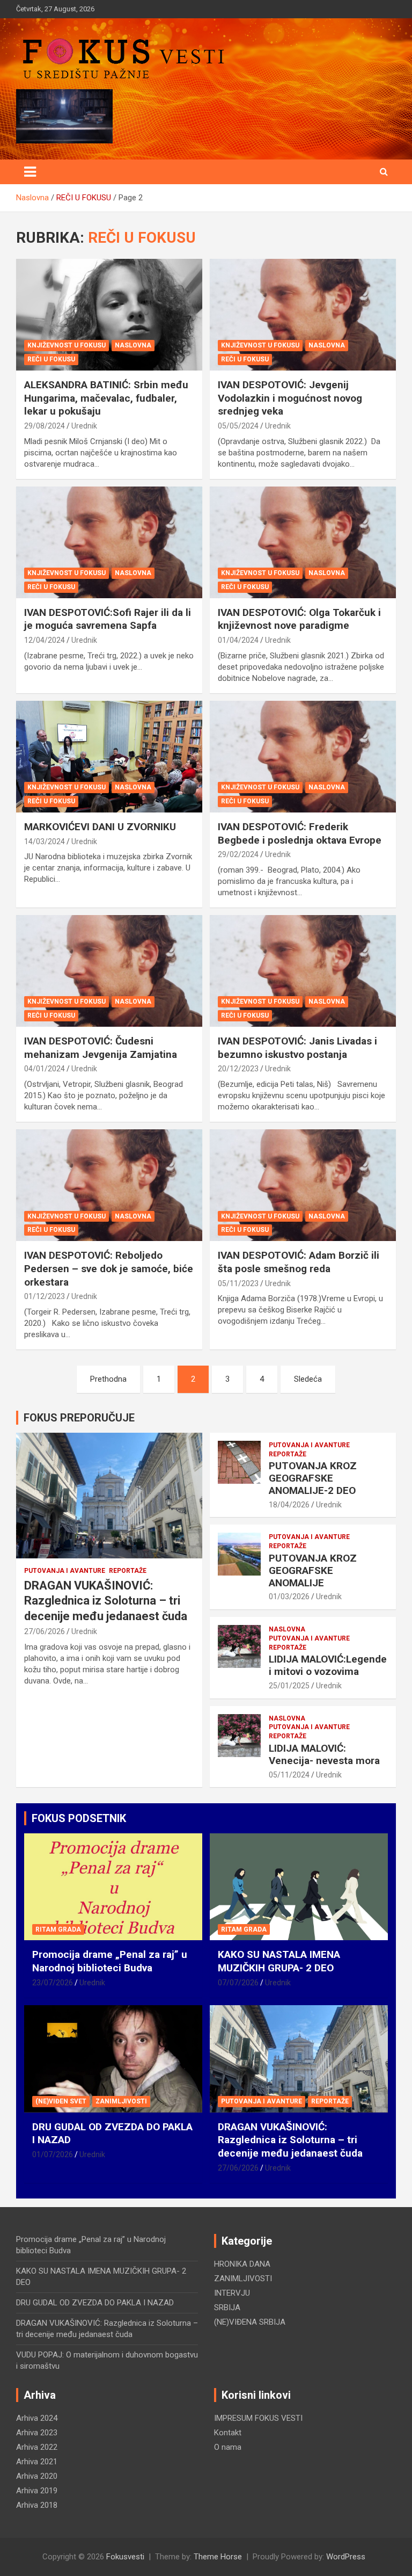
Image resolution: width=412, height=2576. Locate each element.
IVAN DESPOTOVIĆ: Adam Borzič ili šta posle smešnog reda (299, 1262)
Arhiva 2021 (37, 2462)
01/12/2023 (45, 1296)
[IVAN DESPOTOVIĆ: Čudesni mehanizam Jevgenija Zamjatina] (109, 971)
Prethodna (108, 1379)
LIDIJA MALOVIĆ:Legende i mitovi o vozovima (328, 1665)
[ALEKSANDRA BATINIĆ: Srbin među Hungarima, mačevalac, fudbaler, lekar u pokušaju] (109, 314)
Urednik (84, 426)
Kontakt (228, 2433)
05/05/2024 (238, 426)
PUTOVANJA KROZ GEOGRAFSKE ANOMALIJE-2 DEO (313, 1478)
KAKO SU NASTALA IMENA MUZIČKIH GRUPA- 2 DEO (279, 1961)
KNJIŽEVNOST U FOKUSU (67, 345)
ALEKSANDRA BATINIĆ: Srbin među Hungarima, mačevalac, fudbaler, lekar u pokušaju (106, 398)
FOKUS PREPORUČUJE (79, 1418)
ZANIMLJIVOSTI (121, 2101)
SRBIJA (227, 2307)
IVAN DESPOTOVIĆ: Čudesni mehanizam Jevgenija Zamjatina (101, 1048)
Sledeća (308, 1379)
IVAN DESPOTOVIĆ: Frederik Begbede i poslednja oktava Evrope (300, 833)
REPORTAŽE (128, 1571)
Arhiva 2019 (37, 2491)
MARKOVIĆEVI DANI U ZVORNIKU (100, 827)
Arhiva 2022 (37, 2447)
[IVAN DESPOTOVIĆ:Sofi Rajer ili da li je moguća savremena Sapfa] (109, 542)
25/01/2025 (289, 1686)
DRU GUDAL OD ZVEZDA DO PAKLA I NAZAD (95, 2303)
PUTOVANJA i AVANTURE (65, 1571)
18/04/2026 (289, 1505)
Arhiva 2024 (37, 2418)
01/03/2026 (289, 1597)
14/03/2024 (45, 841)
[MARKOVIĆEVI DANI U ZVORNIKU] (109, 756)
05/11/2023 (238, 1283)
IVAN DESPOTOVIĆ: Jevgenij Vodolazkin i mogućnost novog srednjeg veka (290, 398)
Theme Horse (218, 2557)
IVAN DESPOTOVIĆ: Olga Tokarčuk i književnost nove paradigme (299, 619)
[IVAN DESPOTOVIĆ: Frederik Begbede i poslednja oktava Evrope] (303, 756)
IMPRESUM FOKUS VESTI (258, 2418)
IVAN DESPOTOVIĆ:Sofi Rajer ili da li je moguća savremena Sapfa (108, 619)
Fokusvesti (125, 2557)
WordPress (346, 2557)
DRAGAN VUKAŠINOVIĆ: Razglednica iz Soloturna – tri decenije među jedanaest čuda (106, 1601)
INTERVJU (232, 2293)
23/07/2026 (53, 1983)
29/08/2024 (45, 426)
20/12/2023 (238, 1069)
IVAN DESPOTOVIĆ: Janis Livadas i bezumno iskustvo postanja (297, 1048)
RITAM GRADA (58, 1929)
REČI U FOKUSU (51, 359)
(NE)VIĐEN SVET (61, 2101)
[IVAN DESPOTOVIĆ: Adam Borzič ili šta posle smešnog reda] (303, 1185)
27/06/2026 (45, 1631)
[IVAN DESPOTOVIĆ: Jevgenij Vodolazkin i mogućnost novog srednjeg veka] (303, 314)
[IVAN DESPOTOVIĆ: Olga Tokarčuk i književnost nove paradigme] (303, 542)
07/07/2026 (238, 1983)
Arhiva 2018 (37, 2505)
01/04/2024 (238, 640)
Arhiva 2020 (37, 2476)
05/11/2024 (289, 1775)
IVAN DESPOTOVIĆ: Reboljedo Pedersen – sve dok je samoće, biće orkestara (109, 1268)
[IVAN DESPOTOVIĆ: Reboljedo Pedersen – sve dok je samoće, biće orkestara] (109, 1185)
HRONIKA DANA (242, 2264)
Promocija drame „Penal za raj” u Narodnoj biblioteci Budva (110, 1961)
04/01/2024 (45, 1069)
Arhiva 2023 (37, 2433)
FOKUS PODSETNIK (79, 1818)
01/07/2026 (53, 2154)
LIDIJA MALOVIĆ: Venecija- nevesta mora (324, 1754)
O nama (228, 2447)
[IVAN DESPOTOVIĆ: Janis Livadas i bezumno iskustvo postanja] (303, 971)
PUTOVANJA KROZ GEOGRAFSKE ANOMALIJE (313, 1570)
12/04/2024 (45, 640)
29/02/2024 (238, 854)
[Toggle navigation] (30, 172)
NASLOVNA (133, 345)
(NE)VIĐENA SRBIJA (250, 2322)
